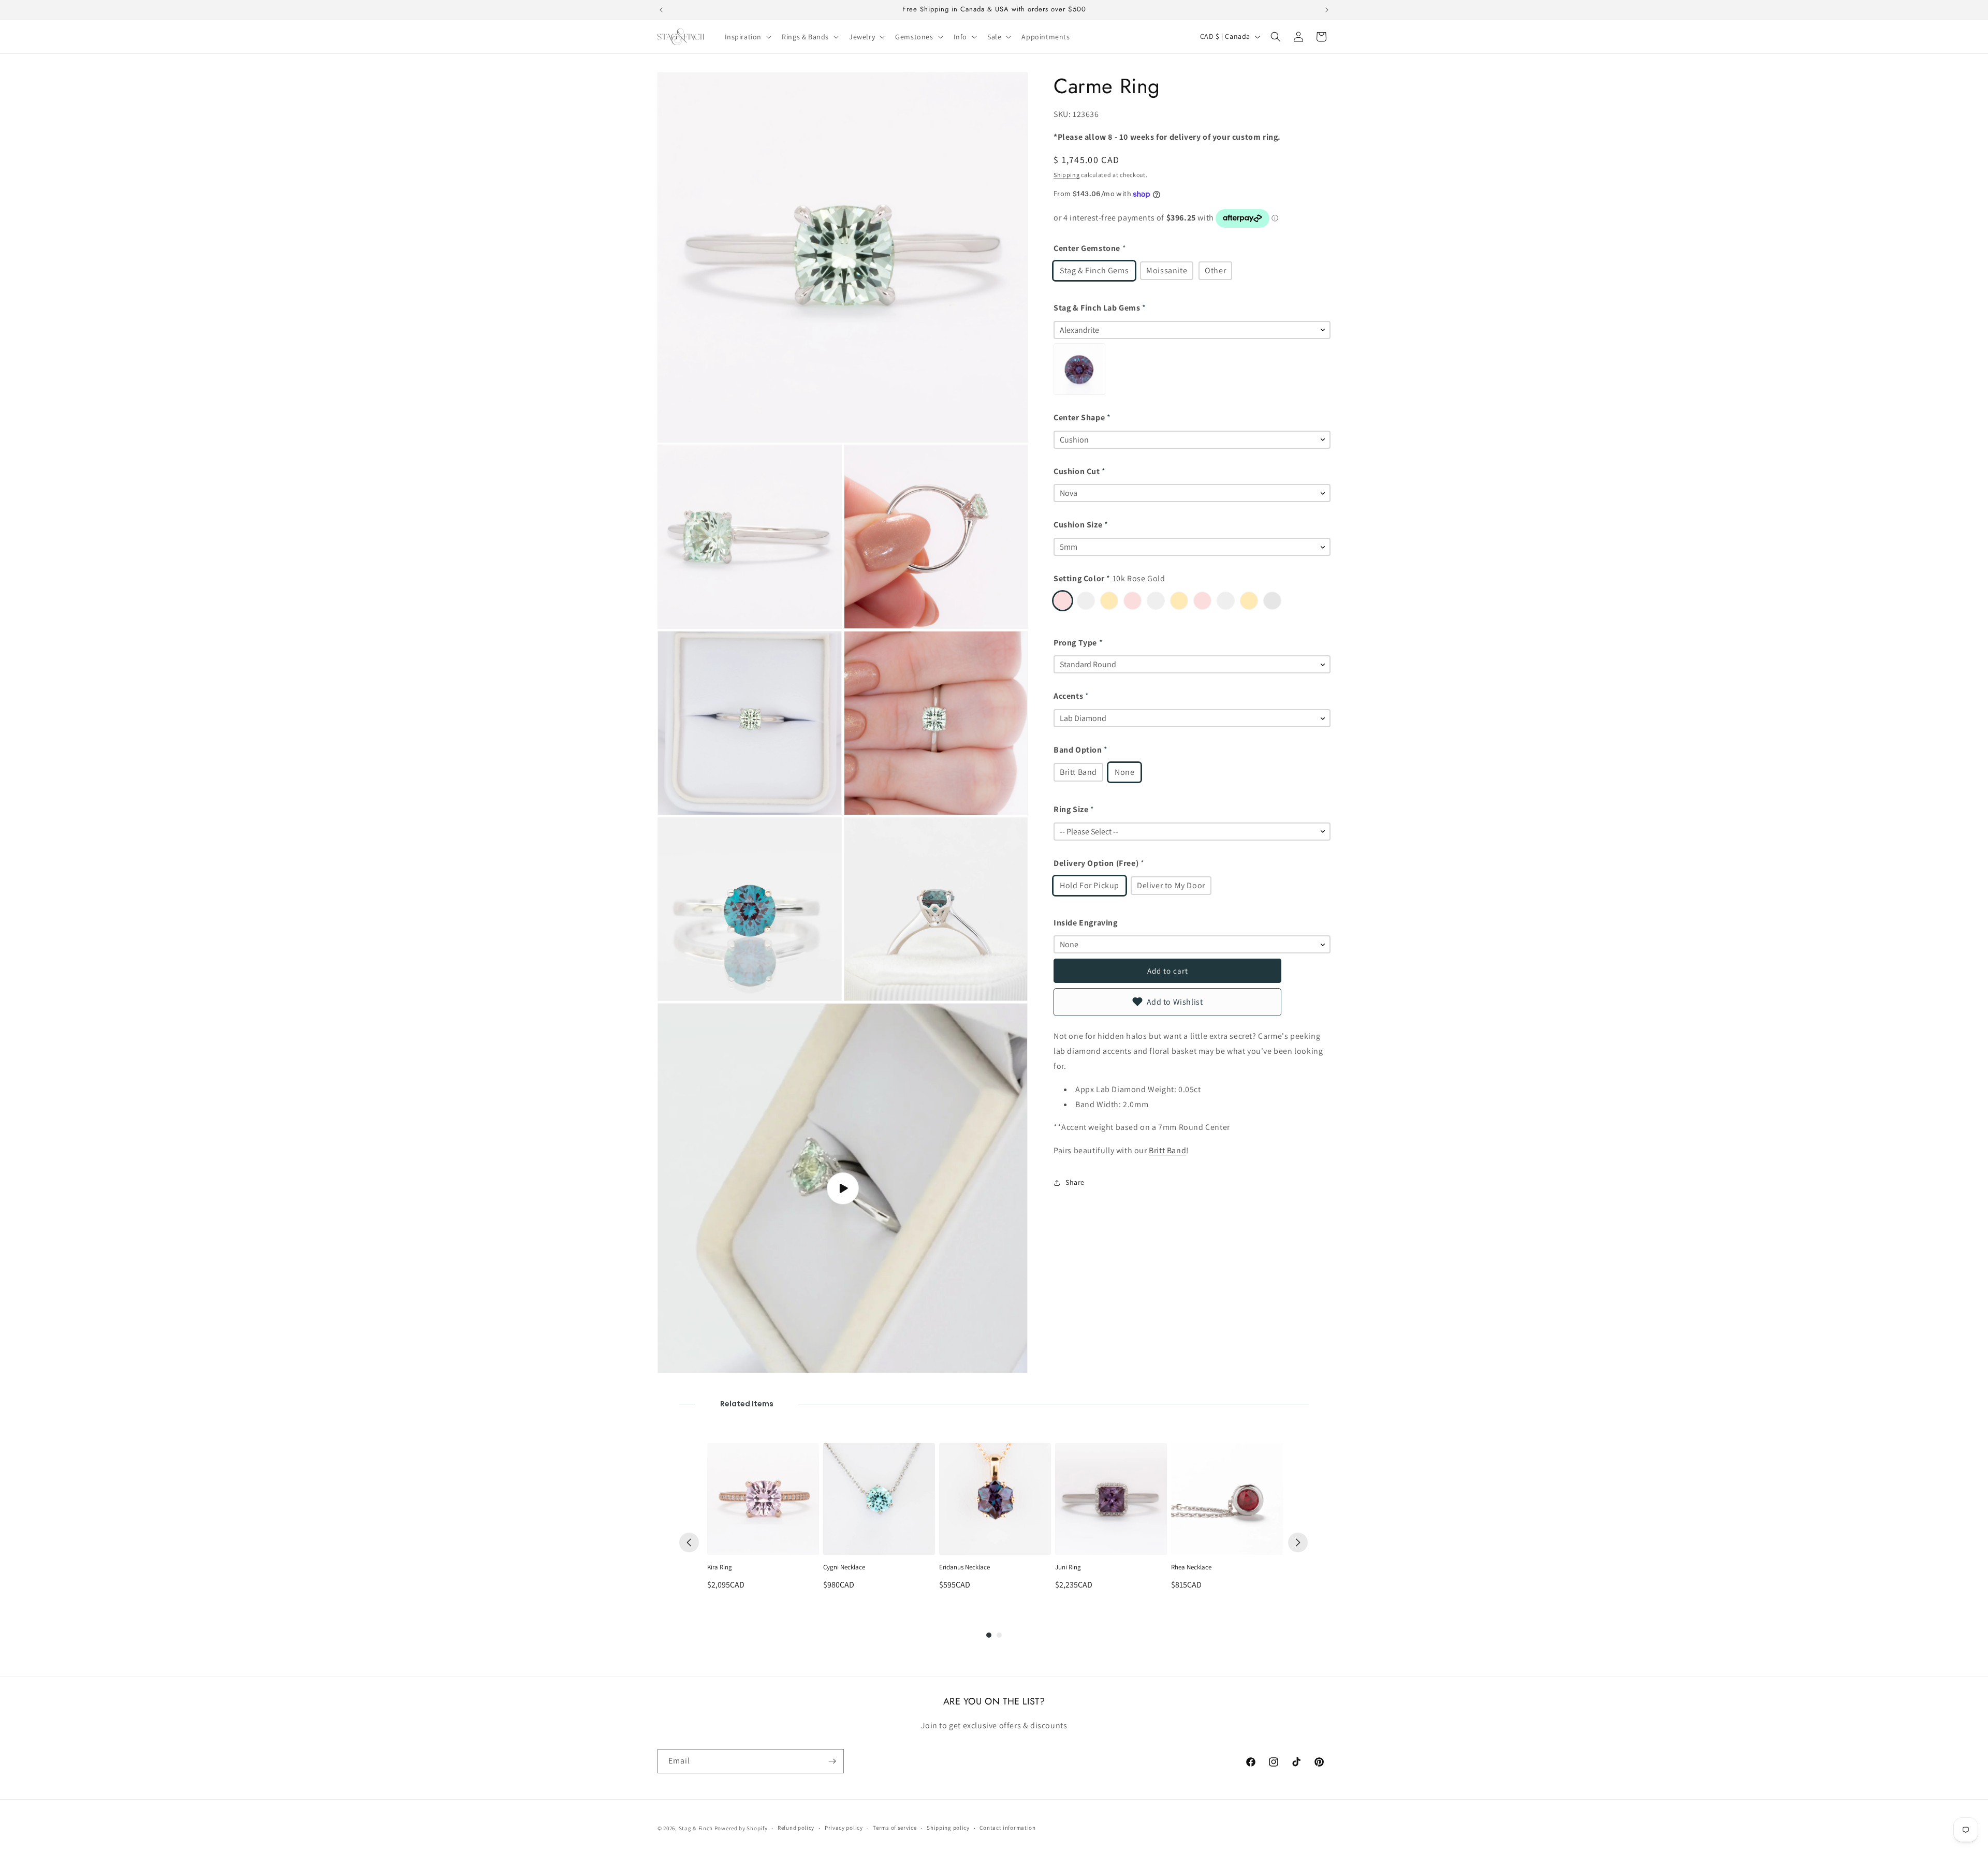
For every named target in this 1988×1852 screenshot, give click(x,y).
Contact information (1007, 1828)
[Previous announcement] (661, 10)
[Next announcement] (1327, 10)
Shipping (1067, 175)
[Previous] (689, 1542)
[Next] (1298, 1542)
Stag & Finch (696, 1828)
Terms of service (895, 1828)
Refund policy (796, 1828)
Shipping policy (948, 1828)
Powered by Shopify (741, 1828)
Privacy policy (844, 1828)
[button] (747, 37)
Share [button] (1075, 1182)
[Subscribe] (832, 1761)
